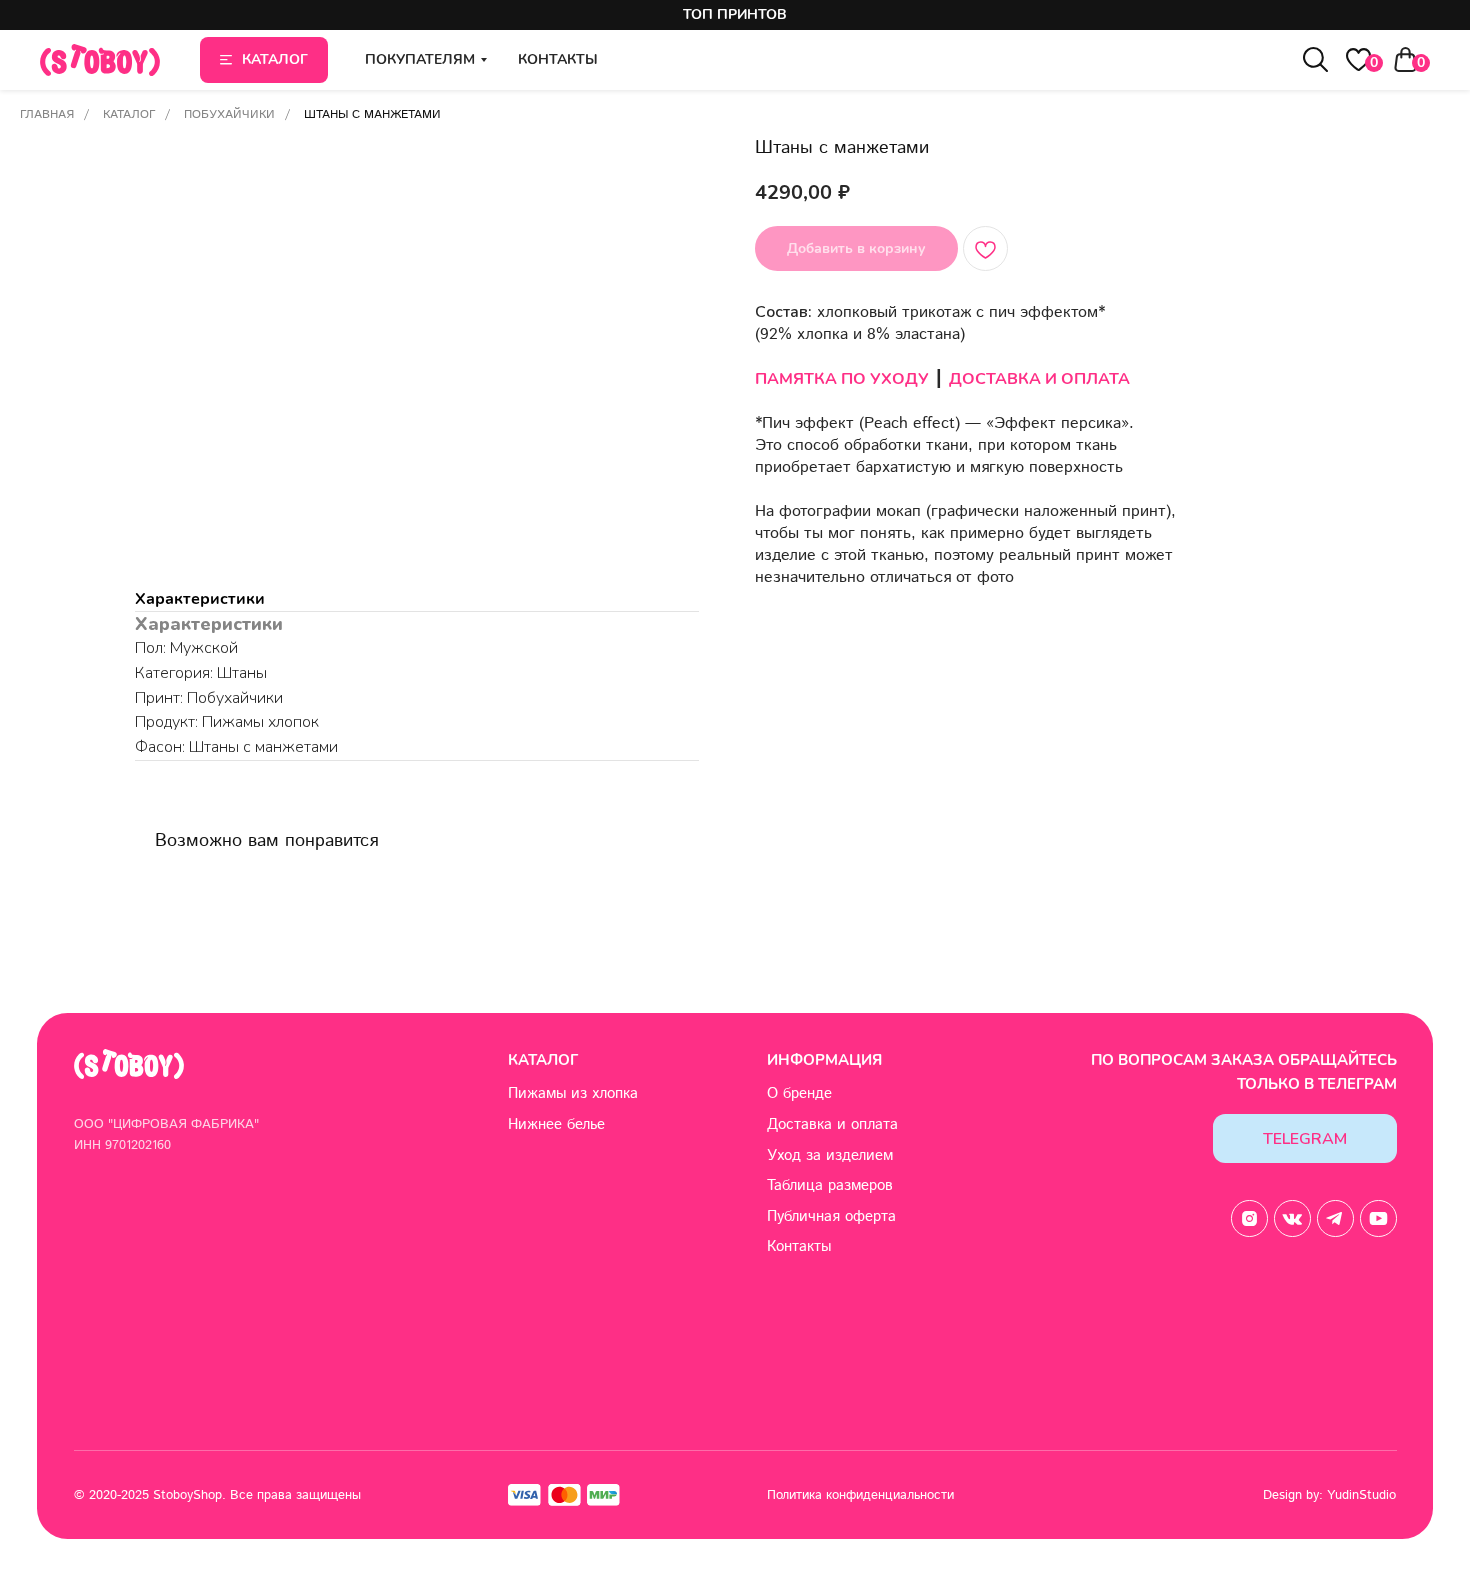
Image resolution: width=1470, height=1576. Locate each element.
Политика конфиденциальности (860, 1495)
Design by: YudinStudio (1329, 1495)
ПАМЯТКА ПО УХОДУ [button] (842, 379)
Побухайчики (229, 114)
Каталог (129, 114)
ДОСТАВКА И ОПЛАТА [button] (1039, 379)
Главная (47, 114)
